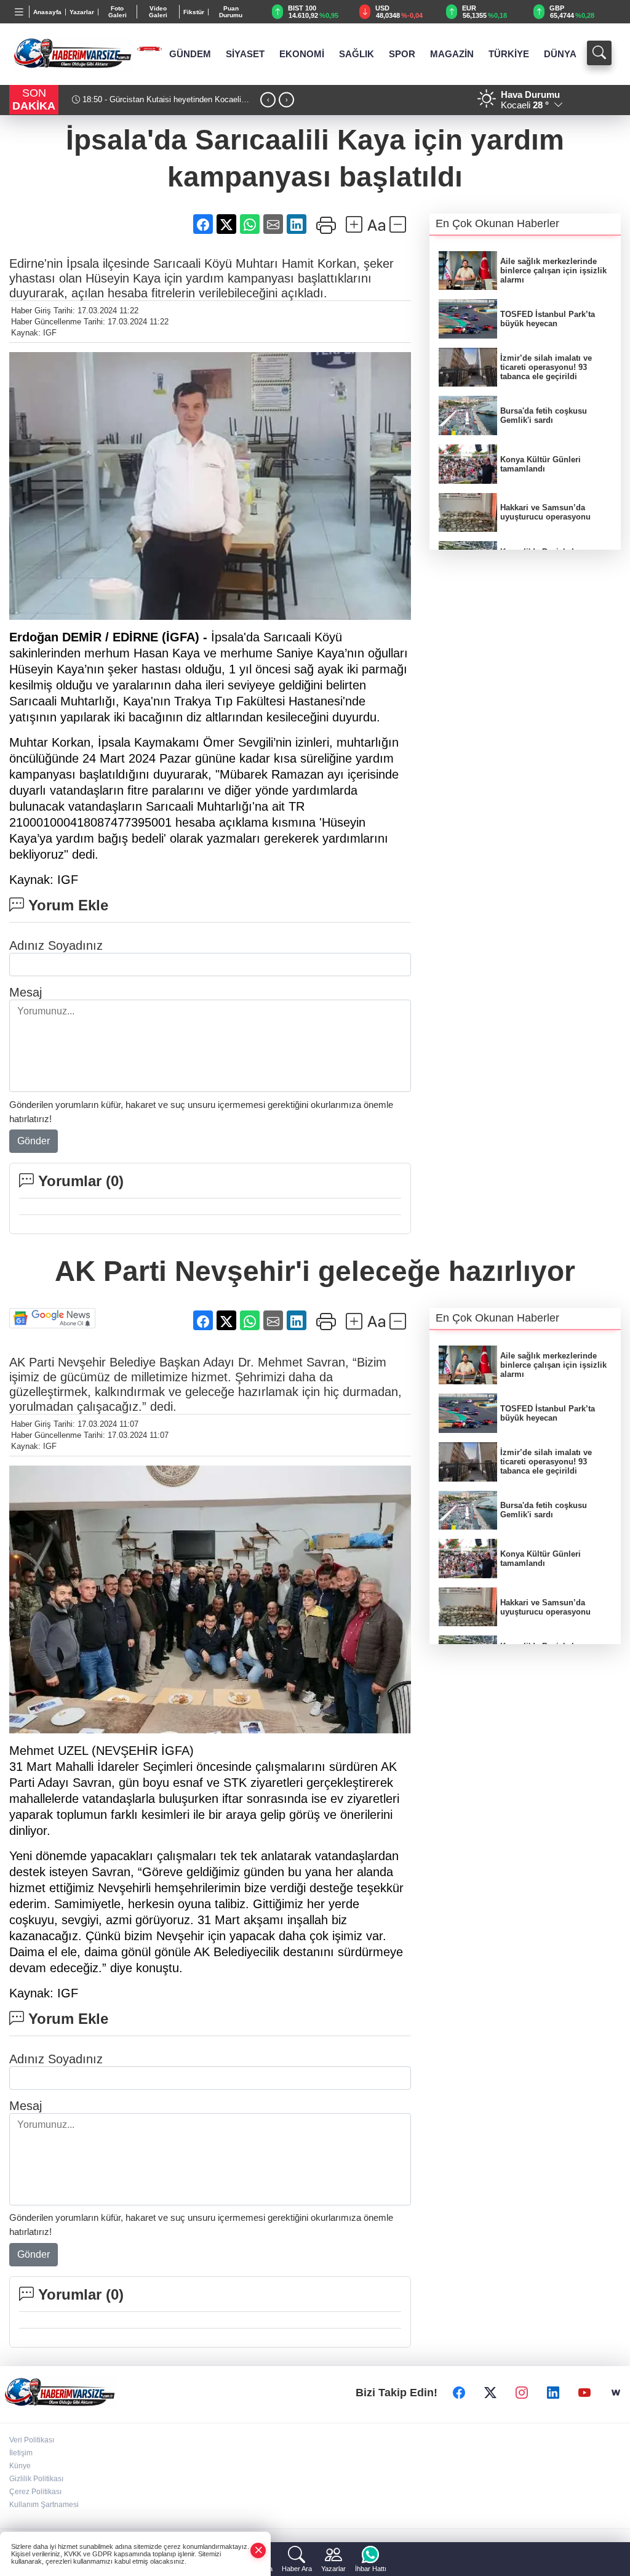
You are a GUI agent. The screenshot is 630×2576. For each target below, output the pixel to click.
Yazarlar (82, 12)
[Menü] (19, 12)
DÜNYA (560, 54)
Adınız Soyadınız (56, 945)
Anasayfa (47, 12)
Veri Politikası (32, 2440)
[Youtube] (584, 2393)
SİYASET (245, 54)
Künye (20, 2466)
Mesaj (26, 992)
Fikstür (194, 12)
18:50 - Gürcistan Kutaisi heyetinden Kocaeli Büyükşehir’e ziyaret (157, 105)
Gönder (34, 1141)
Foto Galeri (118, 12)
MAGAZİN (452, 54)
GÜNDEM (190, 54)
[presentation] (268, 100)
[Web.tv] (616, 2393)
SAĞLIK (357, 54)
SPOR (402, 54)
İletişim (21, 2453)
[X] (490, 2393)
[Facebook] (459, 2393)
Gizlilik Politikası (36, 2479)
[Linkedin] (553, 2393)
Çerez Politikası (35, 2492)
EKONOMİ (302, 54)
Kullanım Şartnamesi (44, 2505)
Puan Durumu (231, 12)
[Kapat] (258, 2550)
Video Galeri (158, 12)
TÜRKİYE (509, 54)
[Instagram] (522, 2393)
